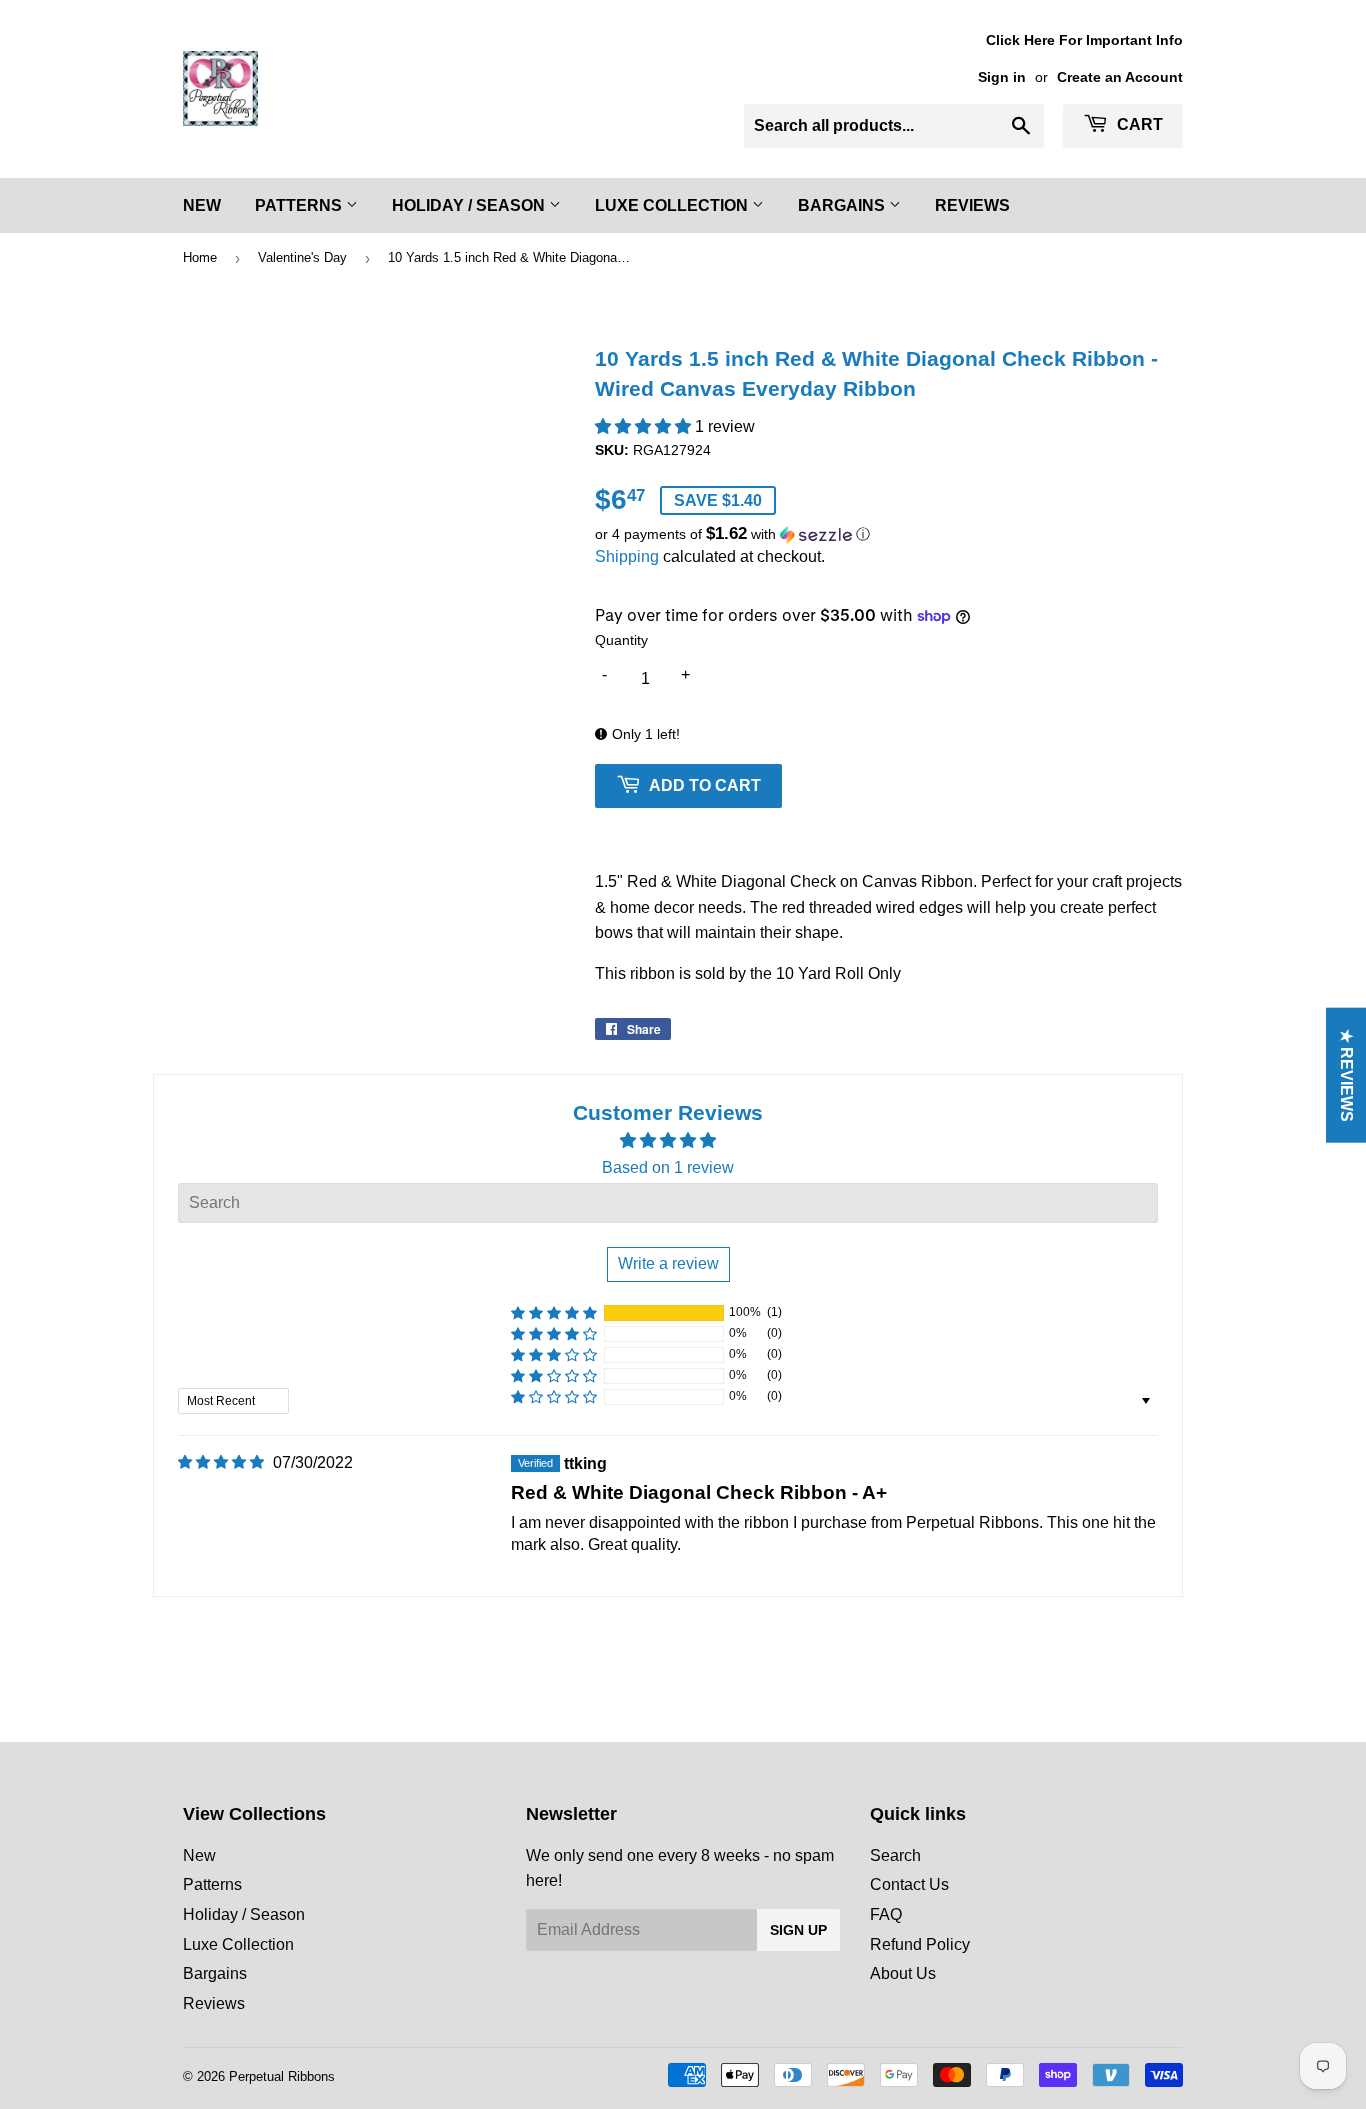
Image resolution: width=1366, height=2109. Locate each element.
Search (895, 1855)
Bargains (843, 205)
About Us (903, 1973)
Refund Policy (920, 1944)
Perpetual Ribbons (282, 2076)
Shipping (627, 556)
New (202, 205)
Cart (1138, 124)
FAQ (886, 1914)
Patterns (300, 205)
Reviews (972, 205)
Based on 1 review (668, 1167)
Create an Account (1120, 77)
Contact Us (909, 1884)
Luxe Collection (673, 205)
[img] (221, 1462)
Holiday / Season (470, 205)
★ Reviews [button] (1346, 1074)
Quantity (621, 640)
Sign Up (798, 1930)
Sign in (1002, 77)
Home (200, 257)
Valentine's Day (302, 257)
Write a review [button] (668, 1263)
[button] (645, 426)
